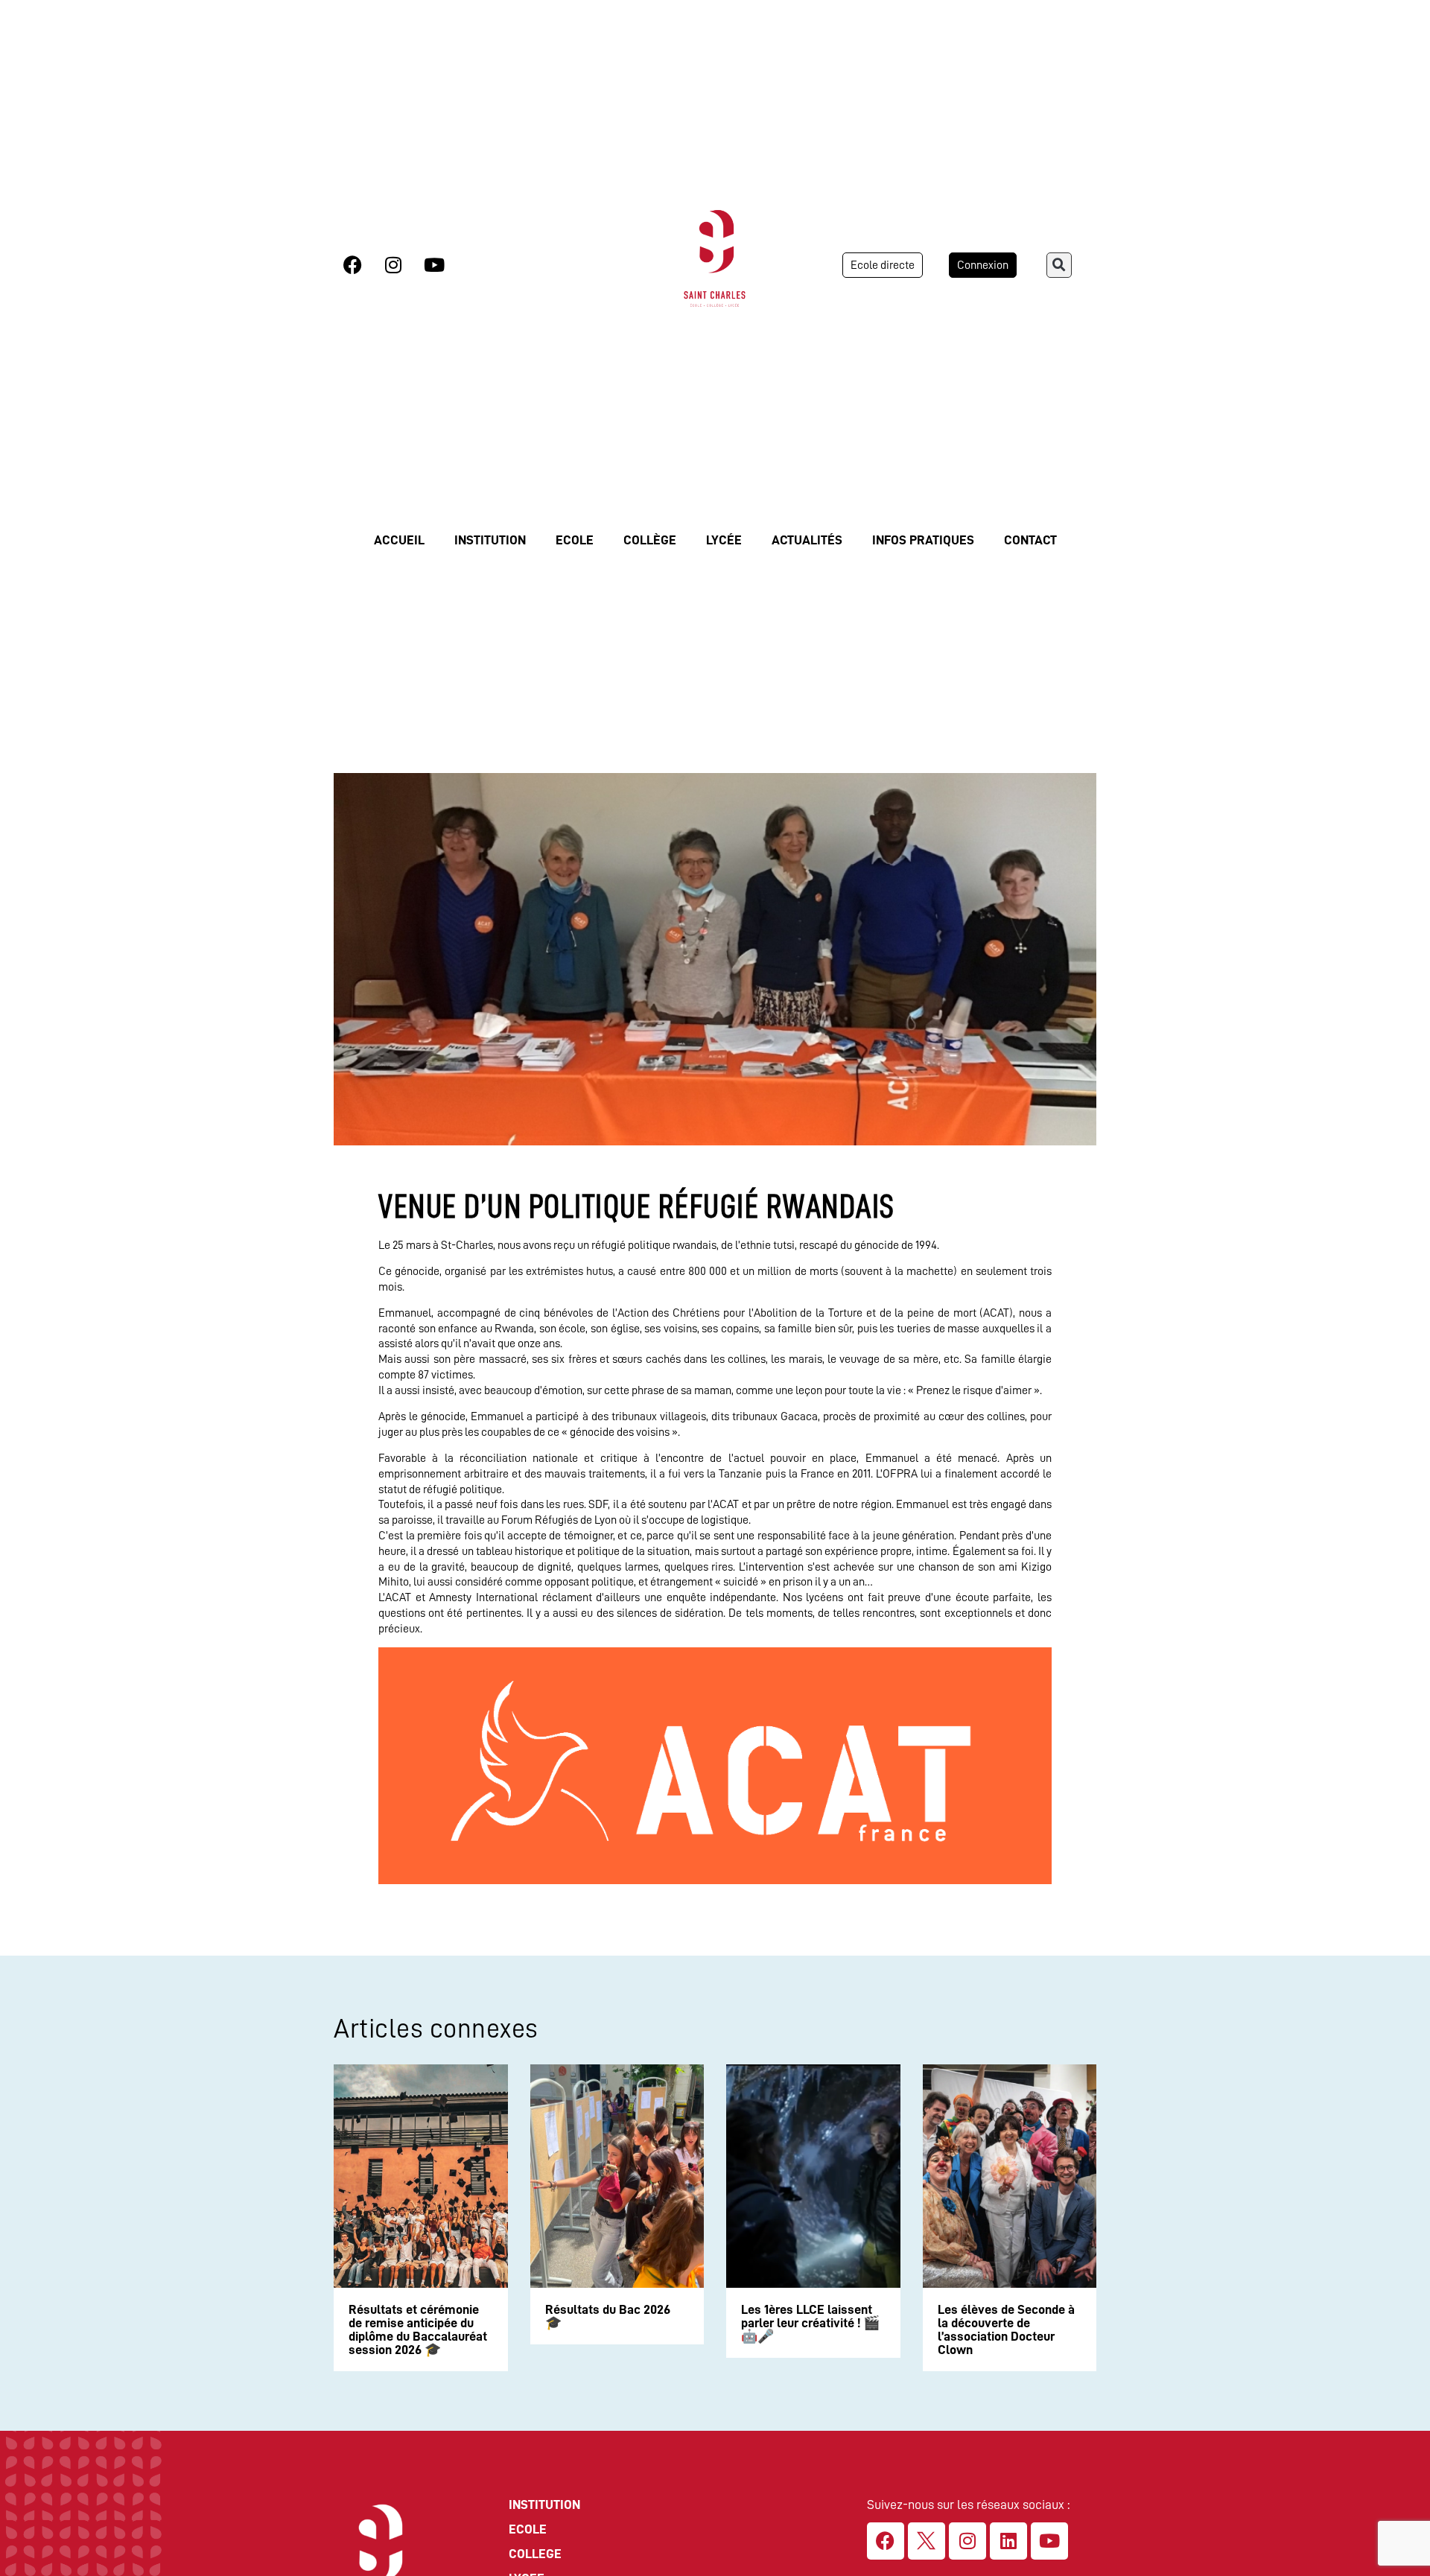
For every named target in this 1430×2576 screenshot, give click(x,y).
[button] (1059, 265)
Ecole (575, 540)
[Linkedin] (1008, 2541)
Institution (490, 540)
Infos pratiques (923, 540)
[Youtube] (434, 265)
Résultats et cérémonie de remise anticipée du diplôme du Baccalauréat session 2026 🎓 (418, 2329)
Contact (1030, 540)
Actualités (807, 540)
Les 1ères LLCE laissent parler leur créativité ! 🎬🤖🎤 (810, 2323)
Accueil (399, 540)
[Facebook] (352, 265)
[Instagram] (393, 265)
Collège (650, 540)
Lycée (724, 540)
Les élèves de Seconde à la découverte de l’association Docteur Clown (1006, 2329)
